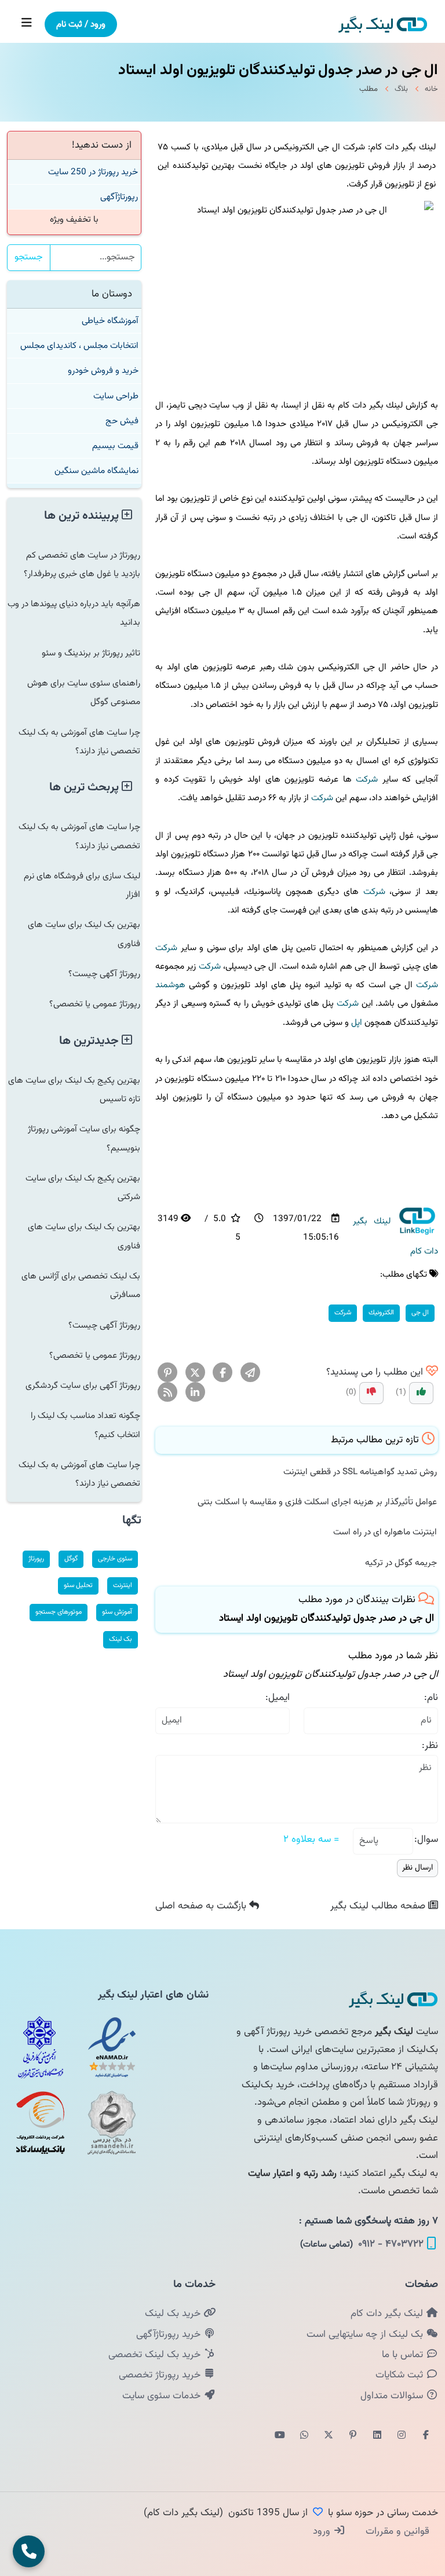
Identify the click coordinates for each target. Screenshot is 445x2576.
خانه (431, 89)
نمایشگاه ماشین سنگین (96, 471)
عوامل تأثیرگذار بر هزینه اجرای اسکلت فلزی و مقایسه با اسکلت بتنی (317, 1502)
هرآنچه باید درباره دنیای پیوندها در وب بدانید (74, 613)
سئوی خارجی (115, 1559)
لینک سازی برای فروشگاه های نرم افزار (82, 885)
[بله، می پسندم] (421, 1393)
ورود (323, 2531)
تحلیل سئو (78, 1585)
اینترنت (123, 1585)
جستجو (29, 257)
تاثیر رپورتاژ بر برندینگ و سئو (91, 653)
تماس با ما (404, 2355)
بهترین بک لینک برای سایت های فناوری (84, 934)
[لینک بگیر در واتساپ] (304, 2436)
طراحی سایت (116, 396)
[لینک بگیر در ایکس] (329, 2436)
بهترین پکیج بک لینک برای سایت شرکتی (83, 1188)
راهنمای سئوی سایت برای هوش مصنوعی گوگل (84, 692)
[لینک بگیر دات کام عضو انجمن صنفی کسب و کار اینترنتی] (41, 2047)
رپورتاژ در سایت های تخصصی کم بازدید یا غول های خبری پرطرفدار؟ (82, 565)
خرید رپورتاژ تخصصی (161, 2375)
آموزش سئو (117, 1612)
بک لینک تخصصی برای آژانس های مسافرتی (81, 1285)
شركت (367, 779)
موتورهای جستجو (59, 1612)
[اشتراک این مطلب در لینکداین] (196, 1393)
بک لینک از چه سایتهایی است (366, 2335)
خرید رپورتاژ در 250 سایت (93, 172)
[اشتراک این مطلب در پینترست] (168, 1373)
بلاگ (401, 89)
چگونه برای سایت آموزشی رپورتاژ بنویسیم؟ (84, 1138)
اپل (357, 1023)
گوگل (71, 1559)
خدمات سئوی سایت (163, 2396)
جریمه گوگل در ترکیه (401, 1563)
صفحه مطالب (379, 1906)
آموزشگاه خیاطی (110, 321)
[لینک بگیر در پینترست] (353, 2436)
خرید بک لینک (174, 2314)
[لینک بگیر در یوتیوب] (280, 2436)
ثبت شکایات (401, 2375)
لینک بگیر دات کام (388, 2314)
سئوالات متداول (393, 2396)
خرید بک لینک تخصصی (156, 2355)
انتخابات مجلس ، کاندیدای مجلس (79, 346)
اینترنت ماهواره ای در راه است (385, 1532)
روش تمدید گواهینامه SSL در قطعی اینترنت (360, 1472)
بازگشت (202, 1906)
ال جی (420, 1313)
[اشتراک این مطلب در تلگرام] (251, 1373)
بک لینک (121, 1639)
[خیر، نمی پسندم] (371, 1393)
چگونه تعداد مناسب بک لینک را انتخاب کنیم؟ (85, 1425)
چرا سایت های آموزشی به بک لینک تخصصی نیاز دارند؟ (79, 742)
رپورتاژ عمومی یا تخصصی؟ (95, 1004)
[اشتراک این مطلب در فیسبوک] (223, 1373)
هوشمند (170, 985)
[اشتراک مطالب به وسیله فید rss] (168, 1393)
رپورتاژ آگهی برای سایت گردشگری (83, 1386)
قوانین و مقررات (396, 2531)
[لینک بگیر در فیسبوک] (426, 2436)
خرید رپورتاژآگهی (170, 2335)
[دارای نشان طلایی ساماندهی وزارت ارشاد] (112, 2123)
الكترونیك (381, 1313)
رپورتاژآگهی (119, 197)
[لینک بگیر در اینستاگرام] (402, 2436)
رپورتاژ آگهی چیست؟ (104, 974)
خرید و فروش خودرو (103, 371)
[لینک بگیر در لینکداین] (377, 2436)
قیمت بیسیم (115, 446)
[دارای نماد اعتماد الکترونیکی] (112, 2047)
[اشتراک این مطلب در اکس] (196, 1373)
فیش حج (122, 421)
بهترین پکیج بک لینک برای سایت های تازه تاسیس (74, 1090)
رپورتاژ (36, 1559)
